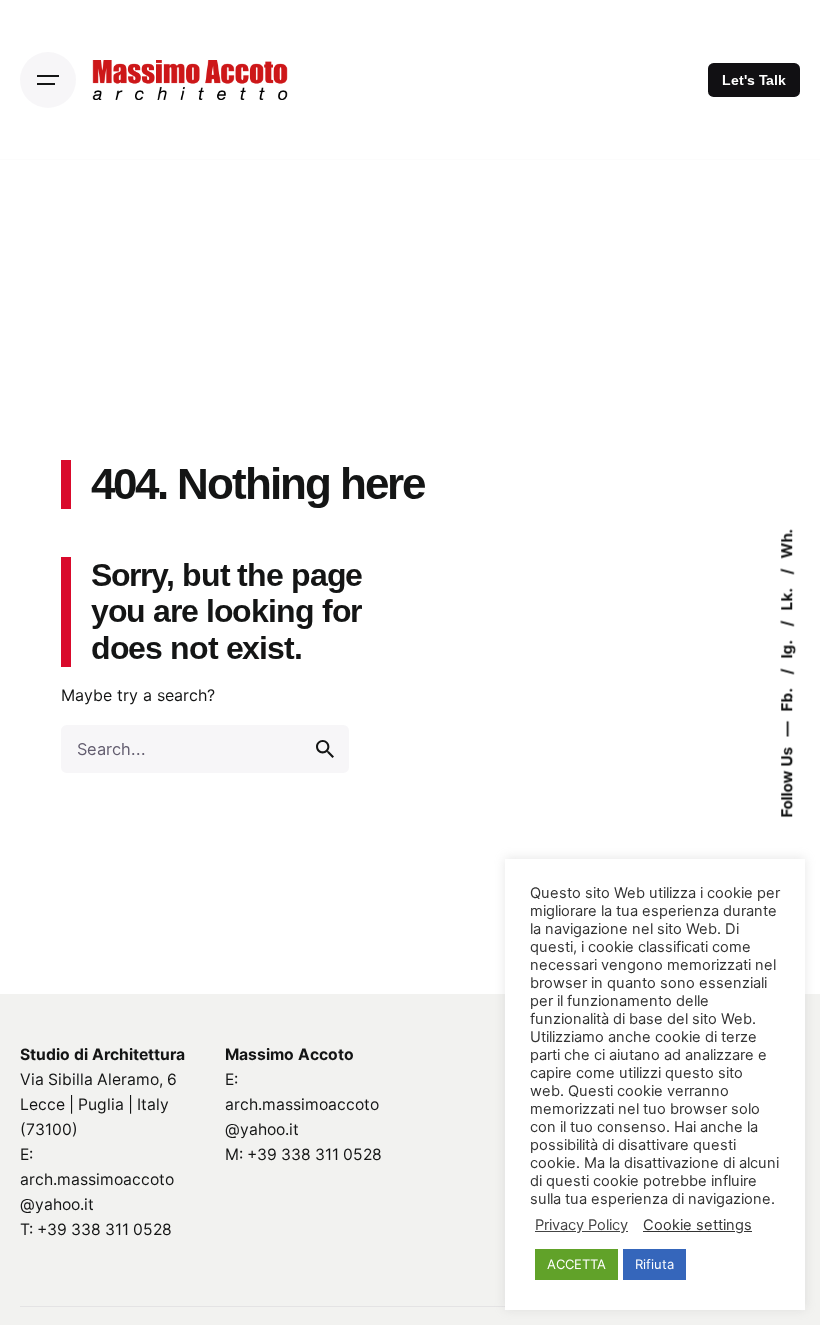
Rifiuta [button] (654, 1264)
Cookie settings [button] (697, 1225)
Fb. (787, 697)
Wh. (787, 543)
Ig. (787, 647)
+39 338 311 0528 (104, 1229)
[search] (325, 749)
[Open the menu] (48, 80)
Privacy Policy (581, 1225)
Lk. (787, 597)
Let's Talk (754, 80)
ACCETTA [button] (576, 1264)
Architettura (138, 1054)
